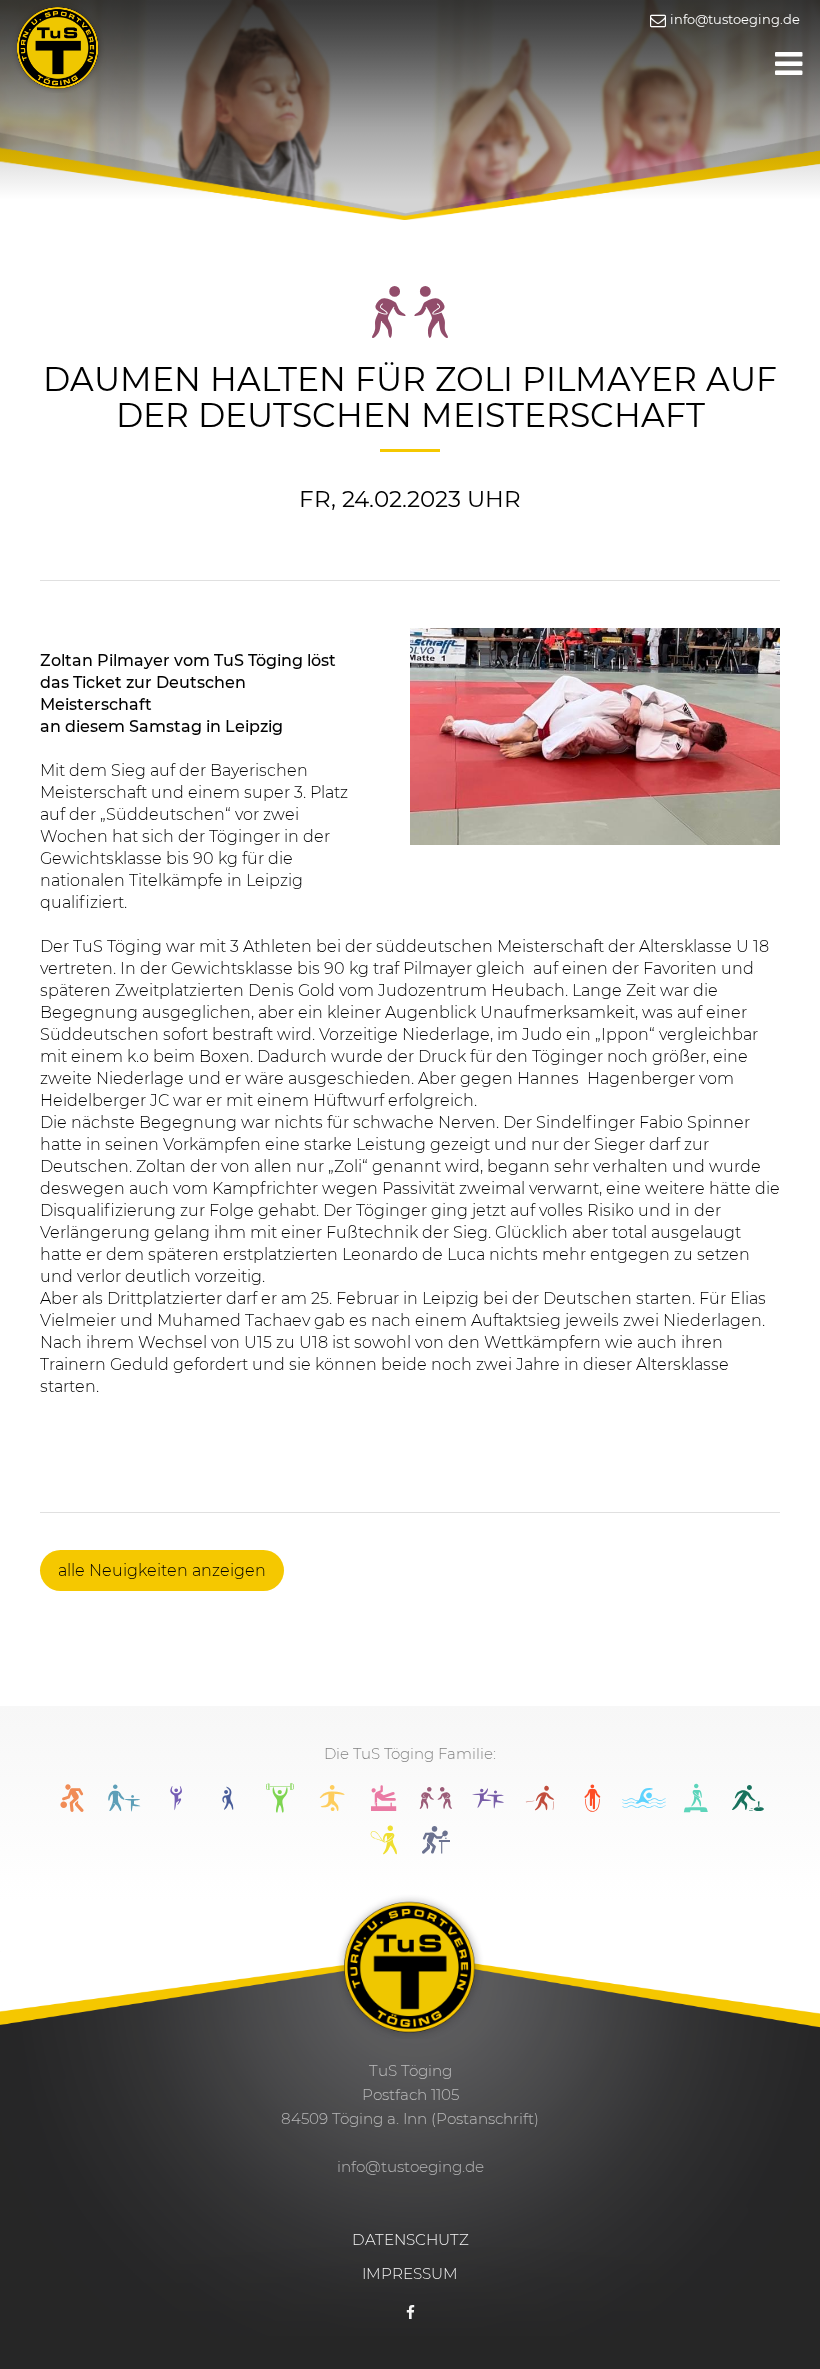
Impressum (410, 2273)
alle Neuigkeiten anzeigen (162, 1570)
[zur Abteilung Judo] (436, 1806)
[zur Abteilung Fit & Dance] (176, 1806)
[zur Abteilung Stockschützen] (748, 1806)
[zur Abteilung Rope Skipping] (592, 1806)
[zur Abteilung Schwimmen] (644, 1806)
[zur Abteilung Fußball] (332, 1806)
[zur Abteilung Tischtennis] (436, 1848)
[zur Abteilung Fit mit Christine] (228, 1806)
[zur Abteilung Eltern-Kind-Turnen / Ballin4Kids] (124, 1806)
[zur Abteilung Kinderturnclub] (488, 1806)
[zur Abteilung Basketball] (72, 1806)
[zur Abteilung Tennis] (384, 1848)
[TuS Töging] (58, 45)
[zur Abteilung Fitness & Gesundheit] (280, 1806)
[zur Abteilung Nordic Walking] (540, 1806)
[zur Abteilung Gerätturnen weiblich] (384, 1806)
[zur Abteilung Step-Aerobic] (696, 1806)
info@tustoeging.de (733, 19)
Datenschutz (410, 2239)
